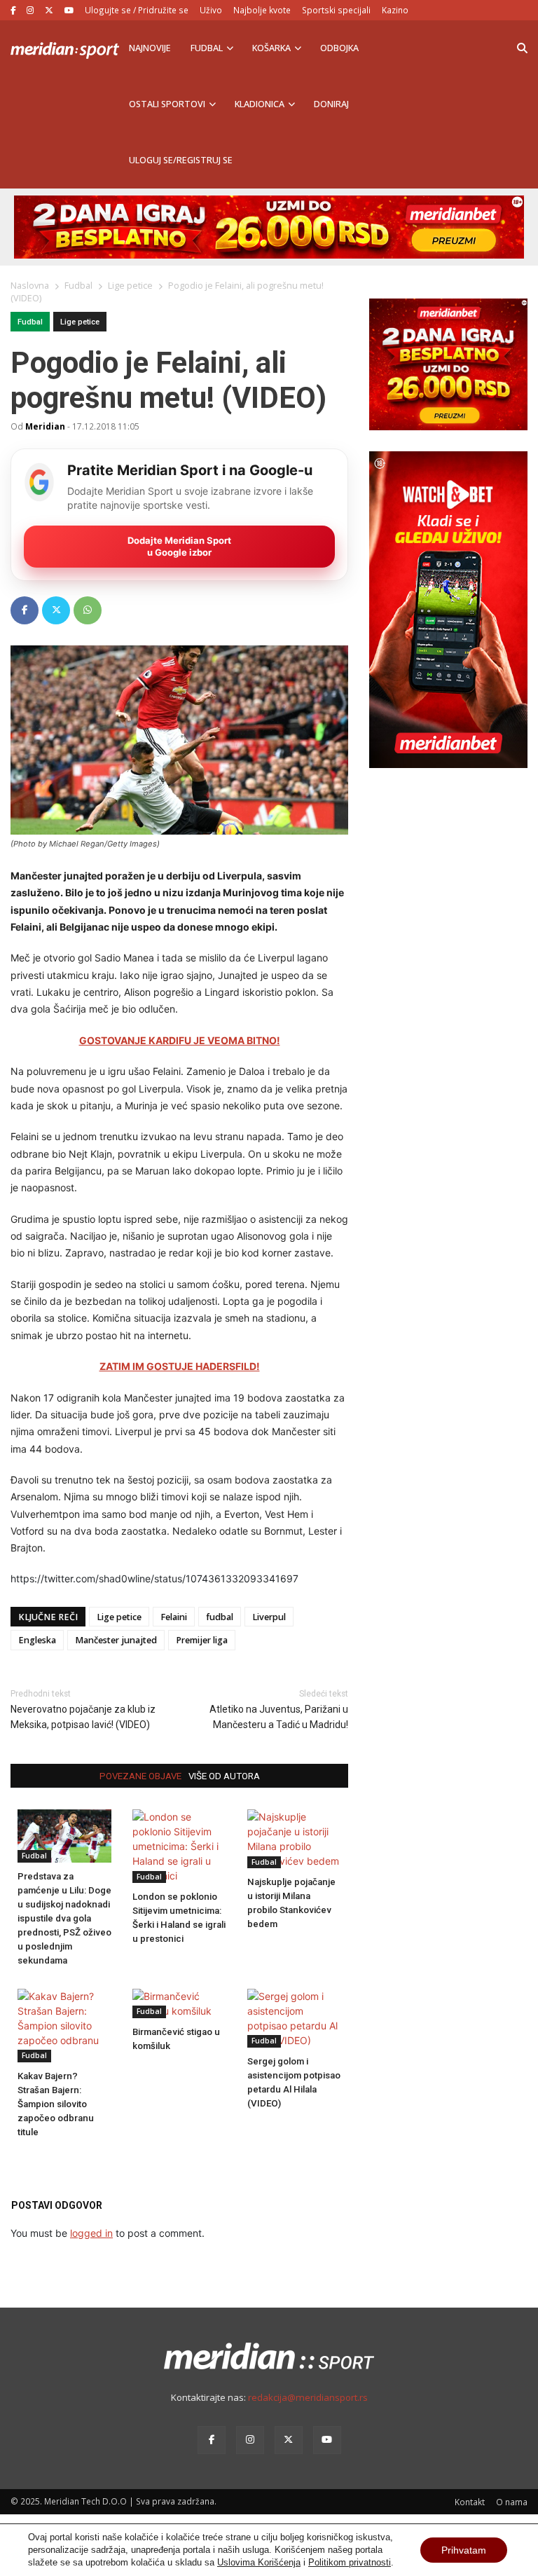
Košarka (271, 48)
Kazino (395, 10)
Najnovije (150, 48)
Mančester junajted (116, 1640)
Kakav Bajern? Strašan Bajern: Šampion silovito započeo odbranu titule (56, 2104)
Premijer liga (202, 1640)
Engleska (37, 1640)
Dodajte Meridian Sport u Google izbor (179, 546)
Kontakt (470, 2502)
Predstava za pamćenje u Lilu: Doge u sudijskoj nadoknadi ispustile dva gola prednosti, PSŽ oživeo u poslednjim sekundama (64, 1918)
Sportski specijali (336, 10)
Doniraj (331, 104)
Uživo (211, 10)
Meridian (45, 426)
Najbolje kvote (262, 10)
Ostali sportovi (167, 104)
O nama (512, 2502)
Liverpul (269, 1617)
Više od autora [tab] (224, 1776)
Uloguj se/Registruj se (181, 160)
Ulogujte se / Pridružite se (137, 10)
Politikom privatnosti (350, 2562)
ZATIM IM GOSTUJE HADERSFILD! (180, 1366)
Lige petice (80, 322)
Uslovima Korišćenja (259, 2562)
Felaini (174, 1617)
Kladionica (260, 104)
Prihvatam (464, 2550)
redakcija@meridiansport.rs (308, 2397)
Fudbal (207, 48)
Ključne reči (48, 1617)
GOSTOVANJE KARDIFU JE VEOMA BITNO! (180, 1040)
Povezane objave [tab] (140, 1776)
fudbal (220, 1617)
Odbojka (339, 48)
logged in (91, 2233)
